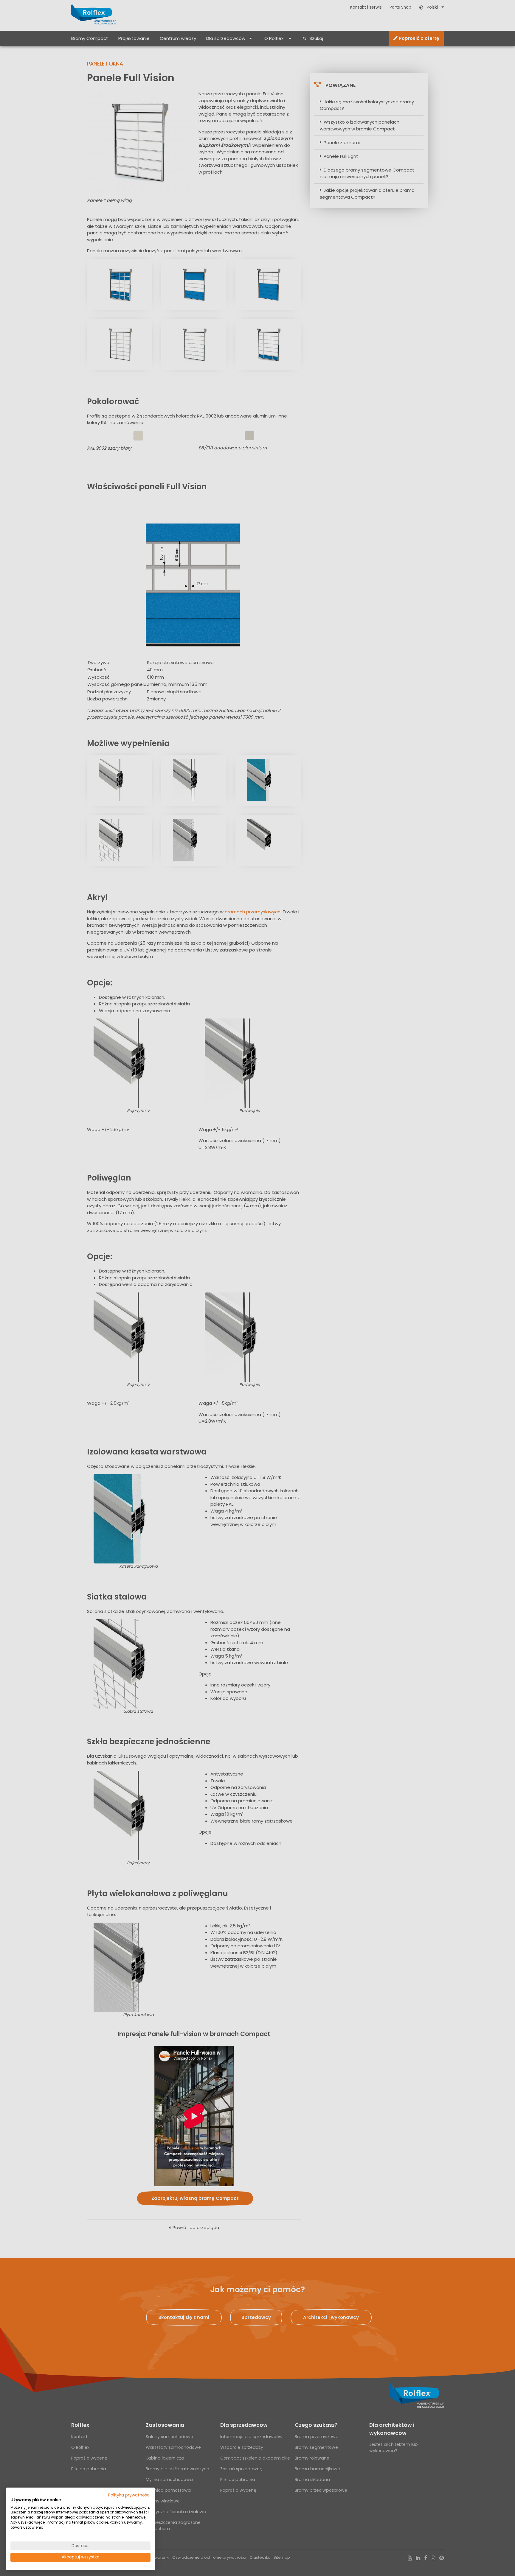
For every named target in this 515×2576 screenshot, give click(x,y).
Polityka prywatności (129, 2495)
